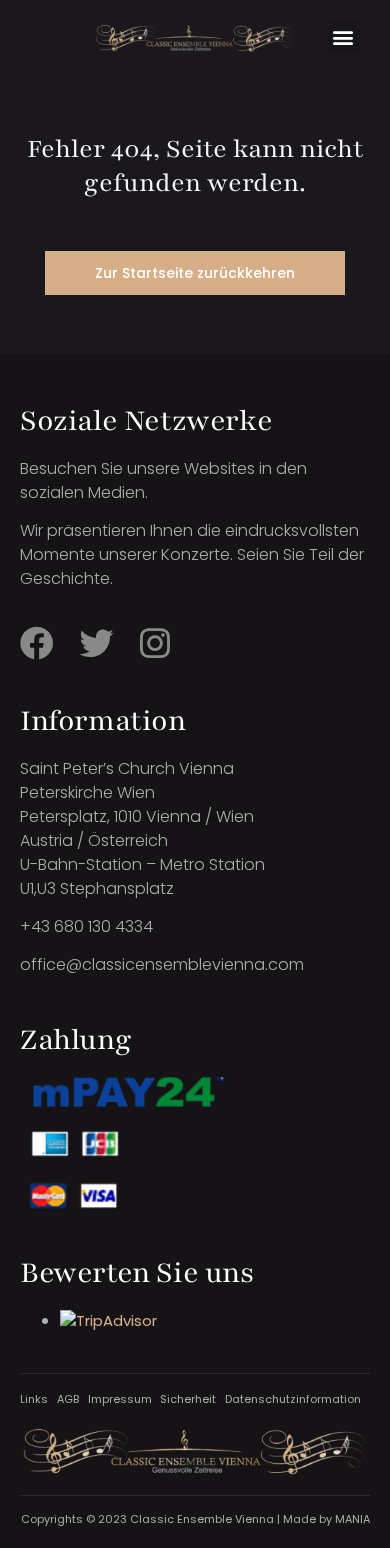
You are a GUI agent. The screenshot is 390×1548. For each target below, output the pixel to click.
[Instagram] (155, 643)
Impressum (120, 1399)
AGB (68, 1399)
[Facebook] (37, 643)
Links (34, 1399)
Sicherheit (188, 1399)
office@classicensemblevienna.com (162, 964)
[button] (343, 36)
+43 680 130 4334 (86, 926)
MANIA (352, 1519)
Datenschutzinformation (293, 1399)
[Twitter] (96, 643)
